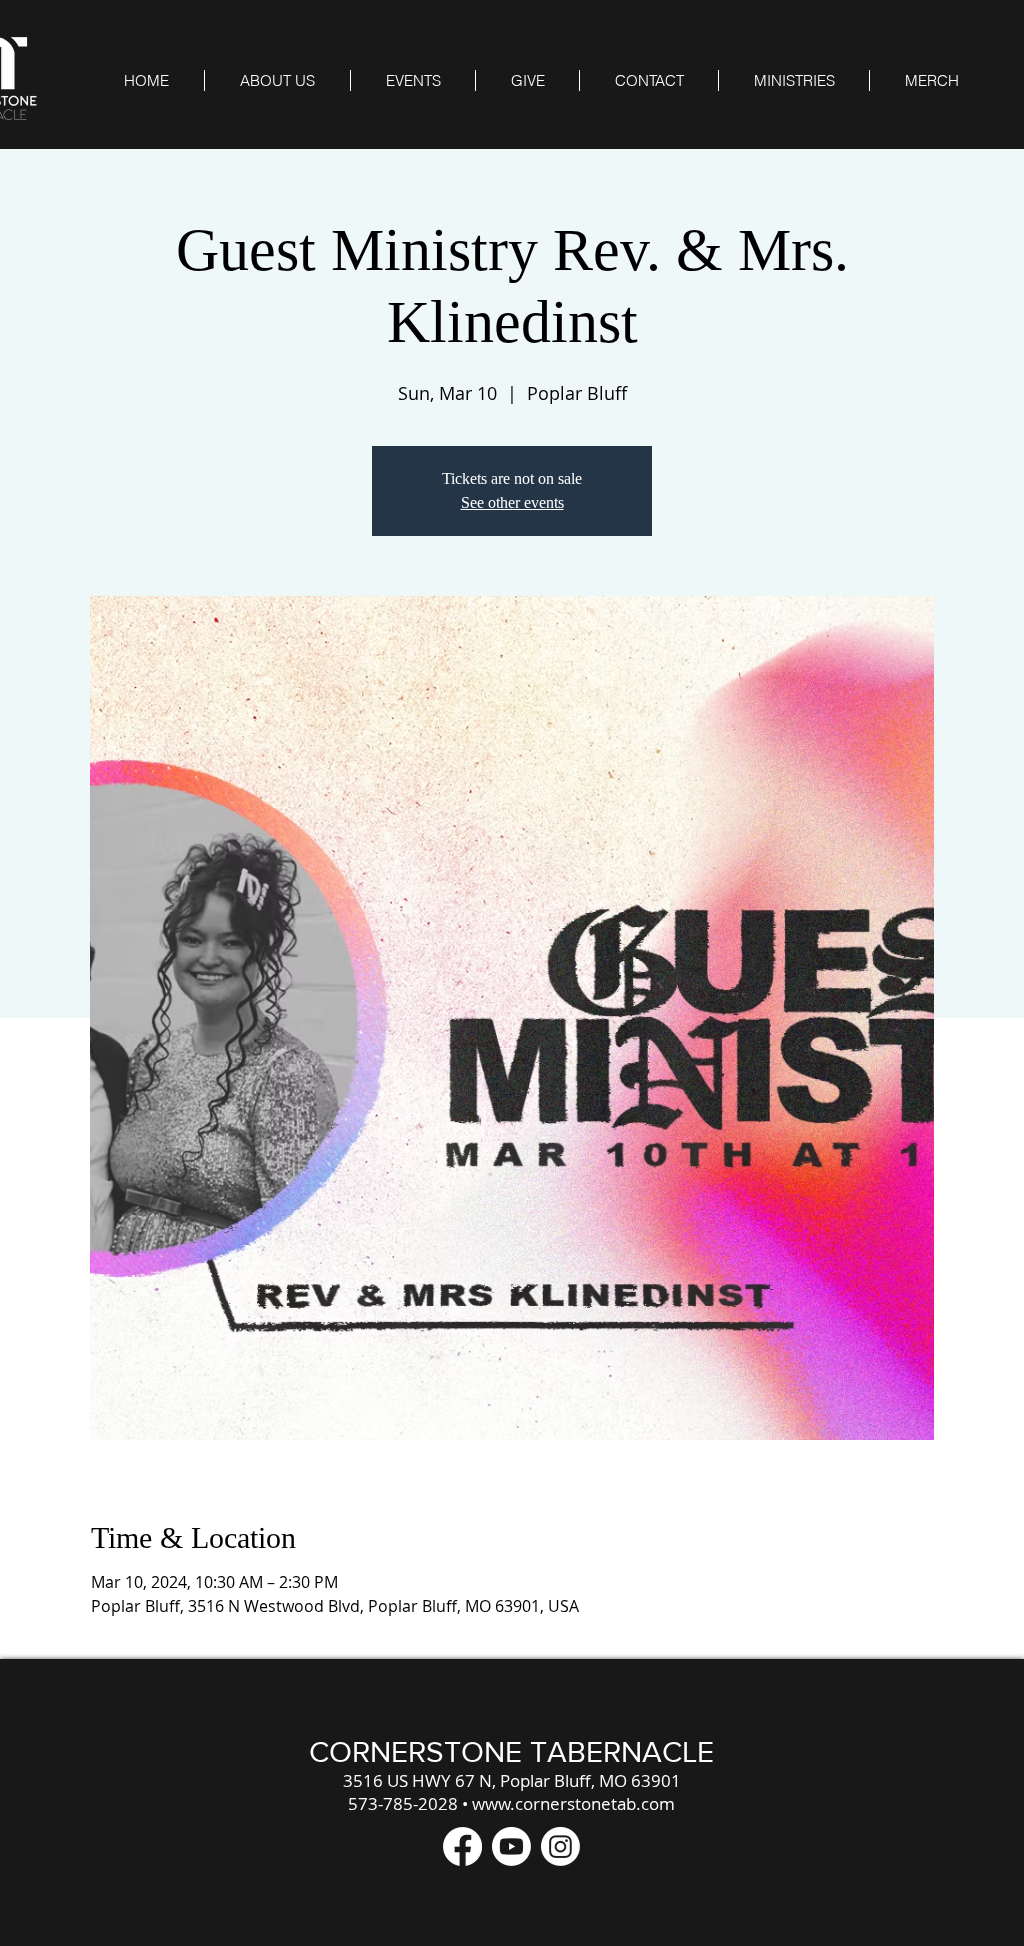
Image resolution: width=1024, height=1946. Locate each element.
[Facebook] (462, 1846)
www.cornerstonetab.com (573, 1803)
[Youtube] (511, 1846)
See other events (512, 502)
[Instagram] (560, 1846)
